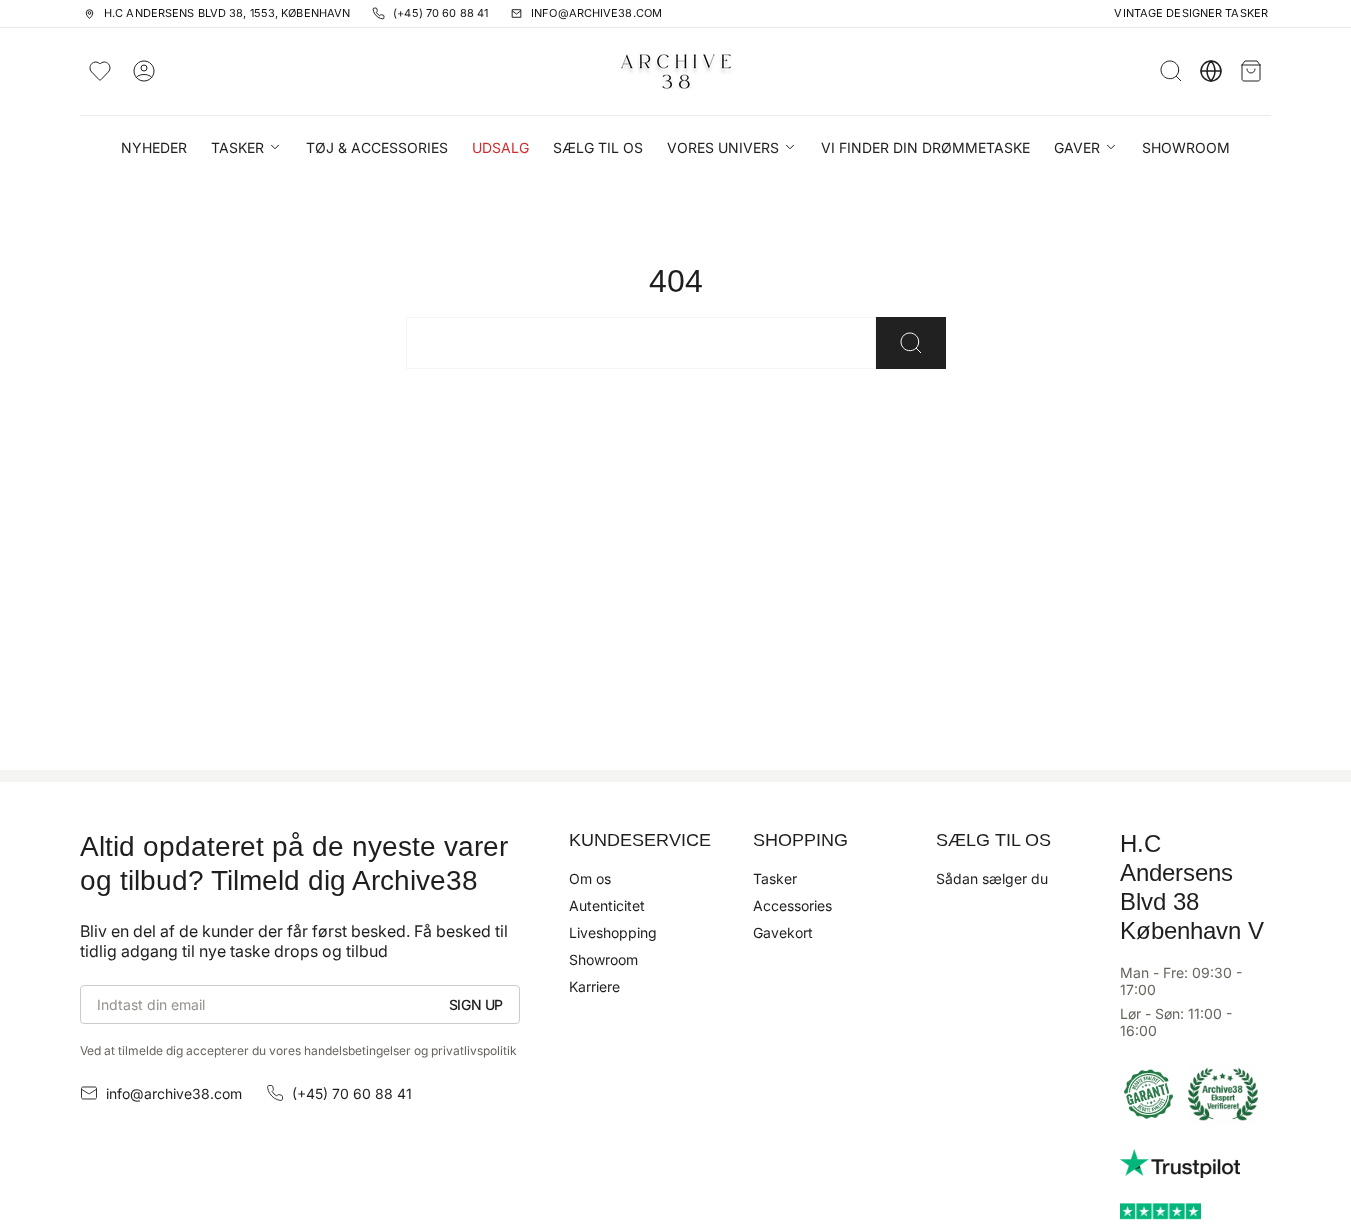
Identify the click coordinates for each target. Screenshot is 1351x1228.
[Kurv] (1251, 71)
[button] (246, 149)
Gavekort (783, 932)
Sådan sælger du (992, 878)
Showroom (603, 959)
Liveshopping (613, 932)
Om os (590, 878)
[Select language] (1211, 71)
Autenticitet (607, 905)
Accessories (792, 905)
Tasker (775, 878)
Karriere (594, 986)
